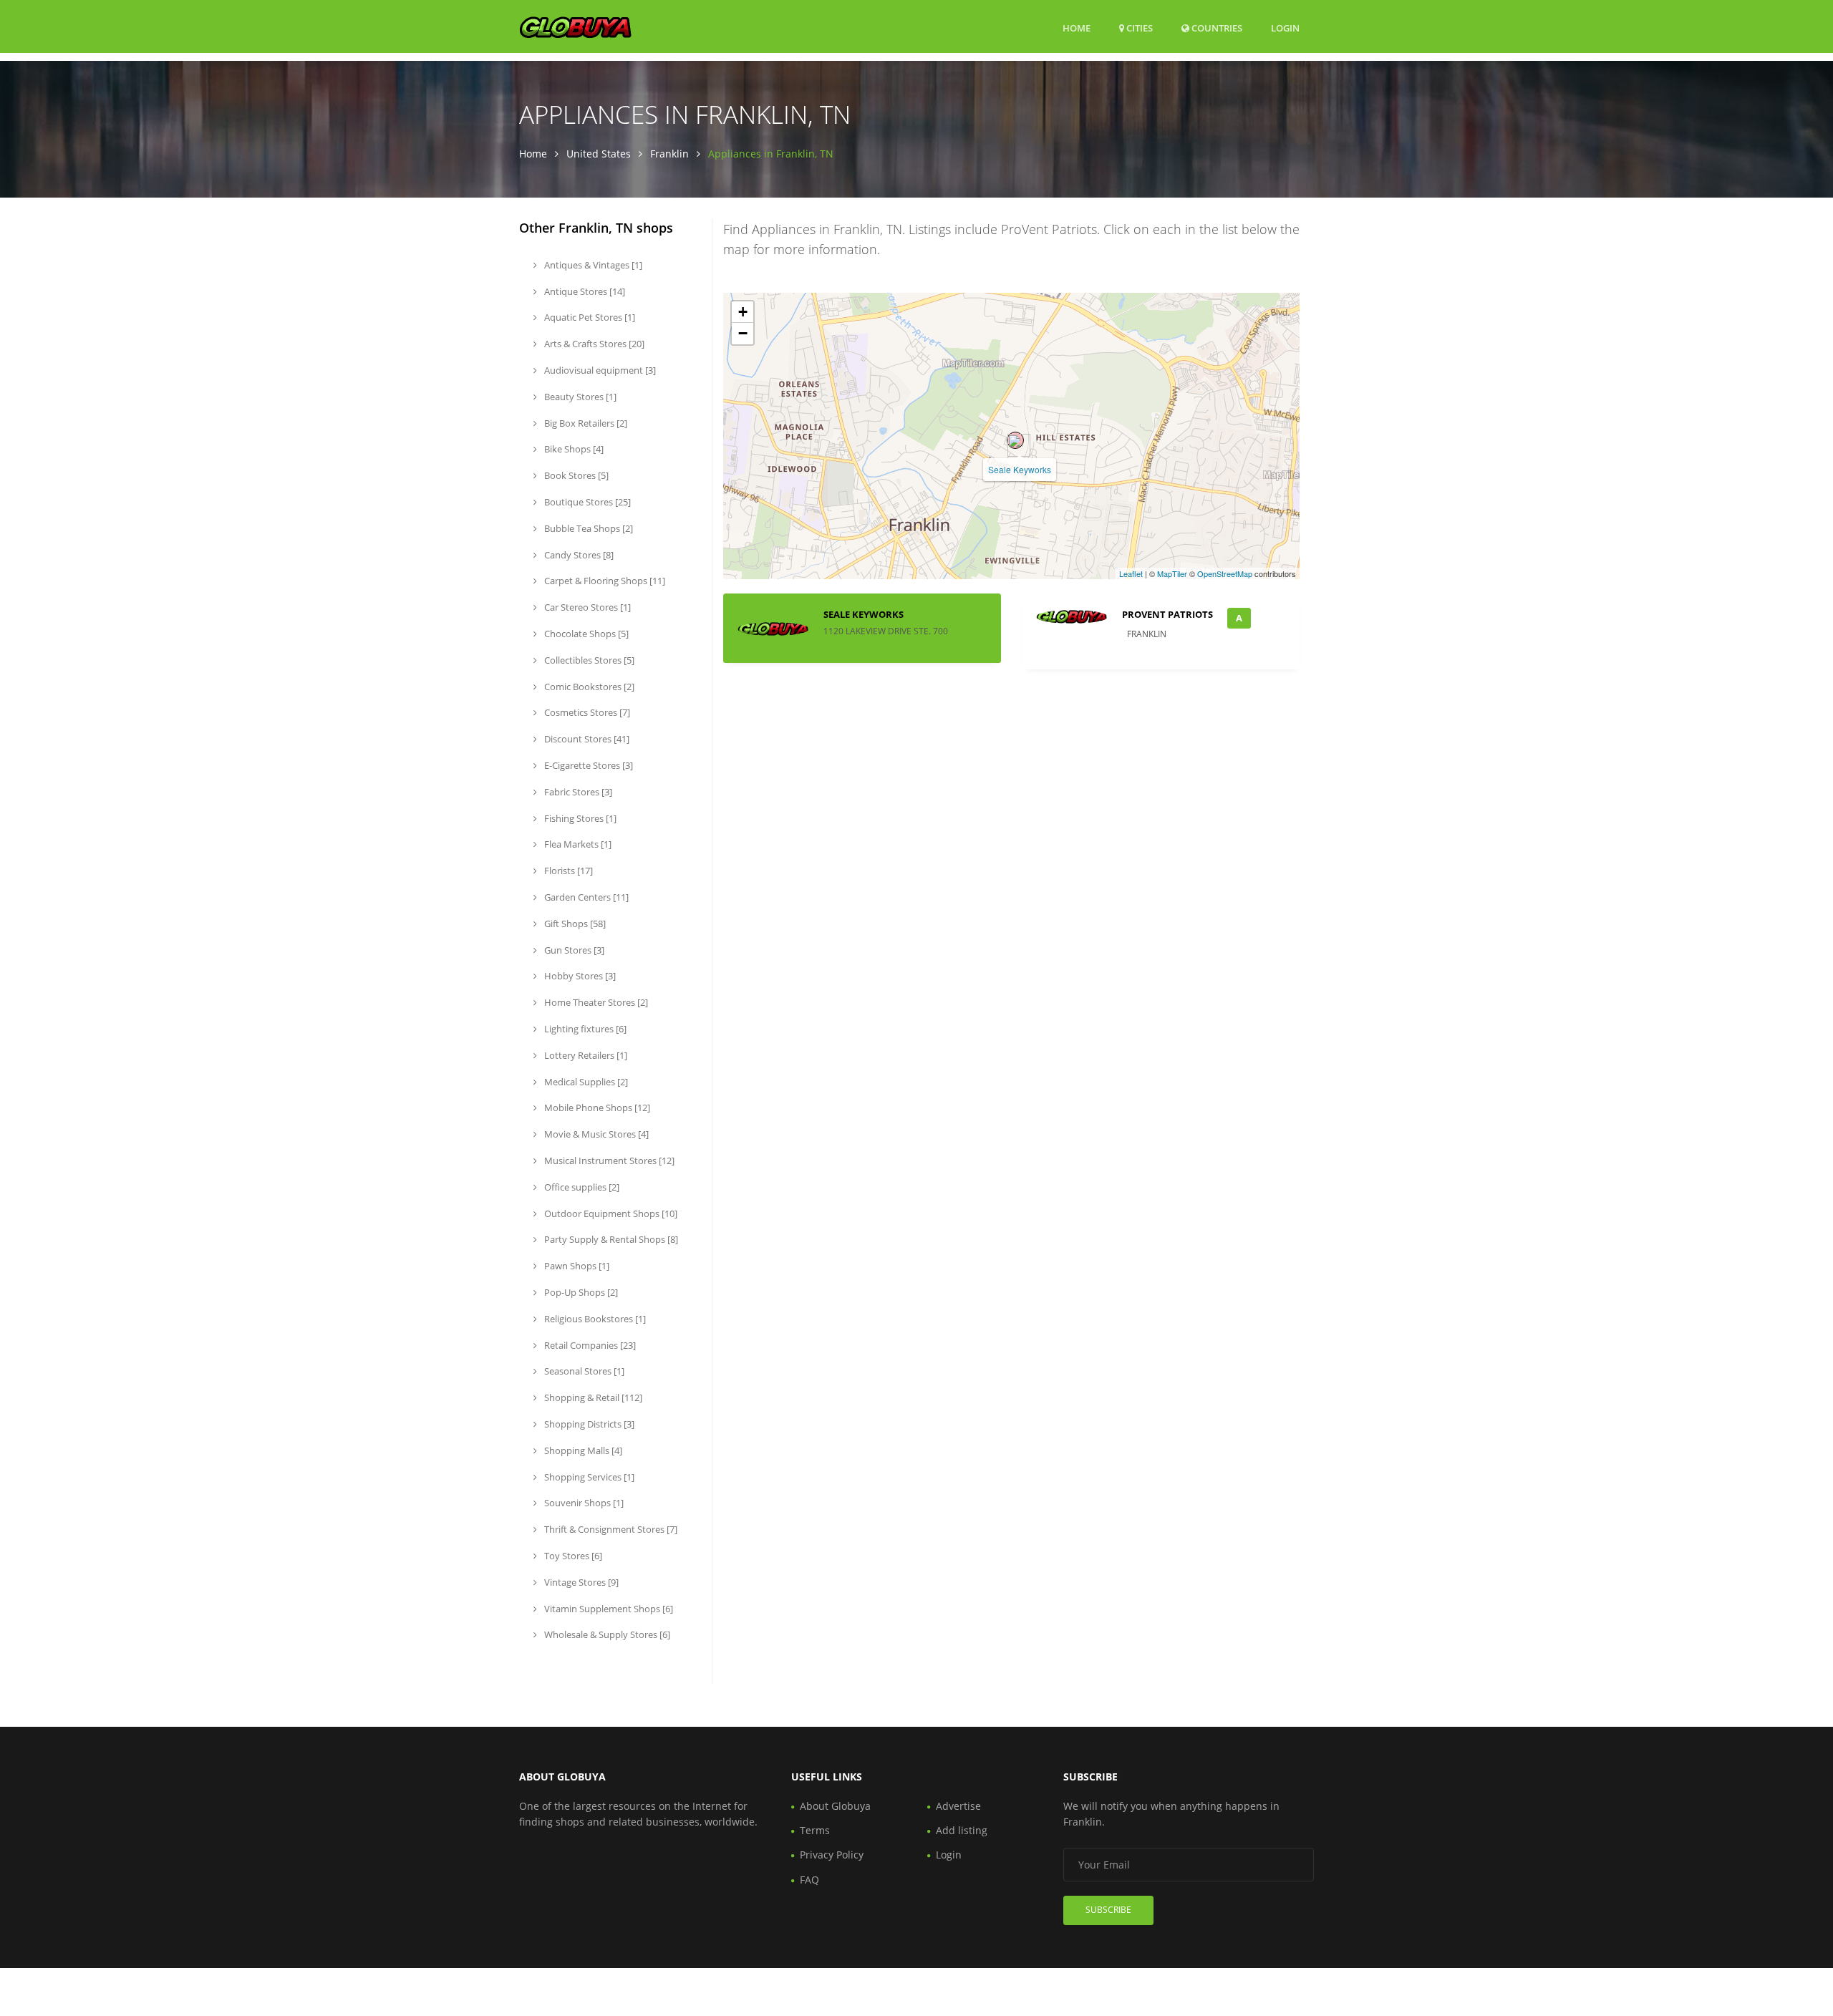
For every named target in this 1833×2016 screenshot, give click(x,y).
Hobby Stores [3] (579, 976)
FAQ (809, 1880)
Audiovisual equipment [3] (599, 370)
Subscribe (1108, 1910)
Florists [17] (567, 871)
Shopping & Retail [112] (592, 1397)
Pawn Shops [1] (576, 1266)
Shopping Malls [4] (582, 1450)
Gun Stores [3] (573, 950)
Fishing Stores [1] (579, 818)
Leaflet (1131, 573)
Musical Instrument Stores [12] (608, 1160)
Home (1077, 28)
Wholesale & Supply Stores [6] (606, 1634)
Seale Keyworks (1020, 469)
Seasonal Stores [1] (583, 1371)
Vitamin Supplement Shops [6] (608, 1609)
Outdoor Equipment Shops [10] (610, 1213)
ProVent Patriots (1167, 614)
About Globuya (835, 1806)
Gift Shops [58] (574, 924)
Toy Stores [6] (572, 1556)
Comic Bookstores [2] (588, 687)
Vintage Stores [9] (580, 1582)
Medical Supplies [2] (585, 1082)
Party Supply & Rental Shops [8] (610, 1239)
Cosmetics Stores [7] (586, 712)
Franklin (669, 154)
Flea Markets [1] (577, 844)
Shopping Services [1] (588, 1477)
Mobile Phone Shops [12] (596, 1108)
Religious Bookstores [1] (594, 1319)
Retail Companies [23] (589, 1345)
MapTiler (1172, 573)
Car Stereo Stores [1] (586, 607)
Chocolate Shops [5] (585, 634)
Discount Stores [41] (586, 739)
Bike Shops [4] (573, 449)
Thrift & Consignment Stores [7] (610, 1529)
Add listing (962, 1830)
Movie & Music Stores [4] (595, 1134)
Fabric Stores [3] (577, 792)
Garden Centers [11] (585, 897)
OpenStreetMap (1225, 573)
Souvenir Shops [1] (583, 1503)
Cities (1138, 28)
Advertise (958, 1806)
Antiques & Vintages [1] (592, 265)
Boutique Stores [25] (586, 502)
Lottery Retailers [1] (585, 1055)
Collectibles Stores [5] (588, 660)
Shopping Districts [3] (588, 1424)
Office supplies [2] (581, 1187)
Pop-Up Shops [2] (580, 1292)
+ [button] (743, 312)
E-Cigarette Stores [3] (587, 765)
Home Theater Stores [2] (595, 1002)
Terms (815, 1830)
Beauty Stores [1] (579, 397)
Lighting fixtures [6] (584, 1029)
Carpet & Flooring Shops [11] (604, 581)
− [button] (743, 333)
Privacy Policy (832, 1855)
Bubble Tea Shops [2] (587, 528)
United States (599, 154)
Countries (1216, 28)
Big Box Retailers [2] (585, 423)
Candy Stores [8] (578, 555)
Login (1285, 28)
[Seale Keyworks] (1015, 440)
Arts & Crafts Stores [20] (593, 344)
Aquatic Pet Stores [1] (589, 317)
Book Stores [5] (575, 475)
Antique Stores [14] (584, 291)
